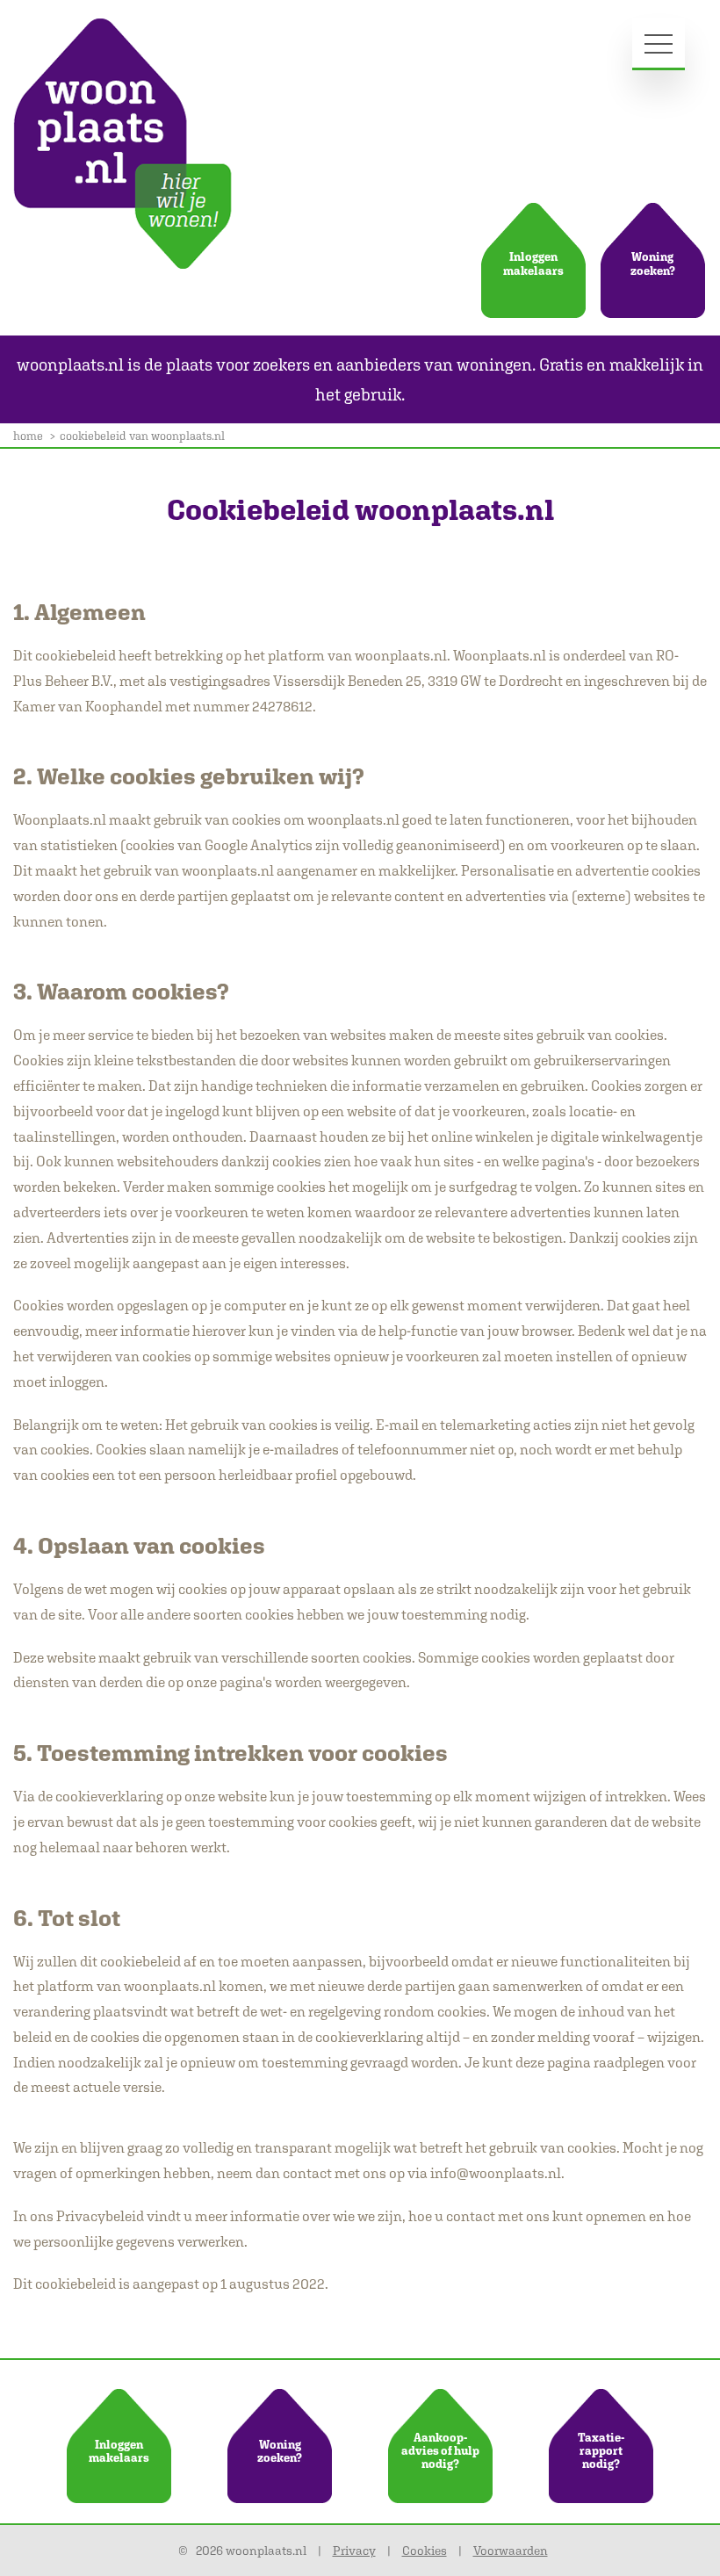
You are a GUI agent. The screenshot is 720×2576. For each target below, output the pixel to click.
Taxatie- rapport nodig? (601, 2451)
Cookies (425, 2551)
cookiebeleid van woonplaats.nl (142, 436)
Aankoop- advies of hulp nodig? (440, 2451)
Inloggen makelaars (533, 264)
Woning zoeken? (653, 264)
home (28, 436)
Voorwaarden (511, 2551)
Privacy (354, 2551)
